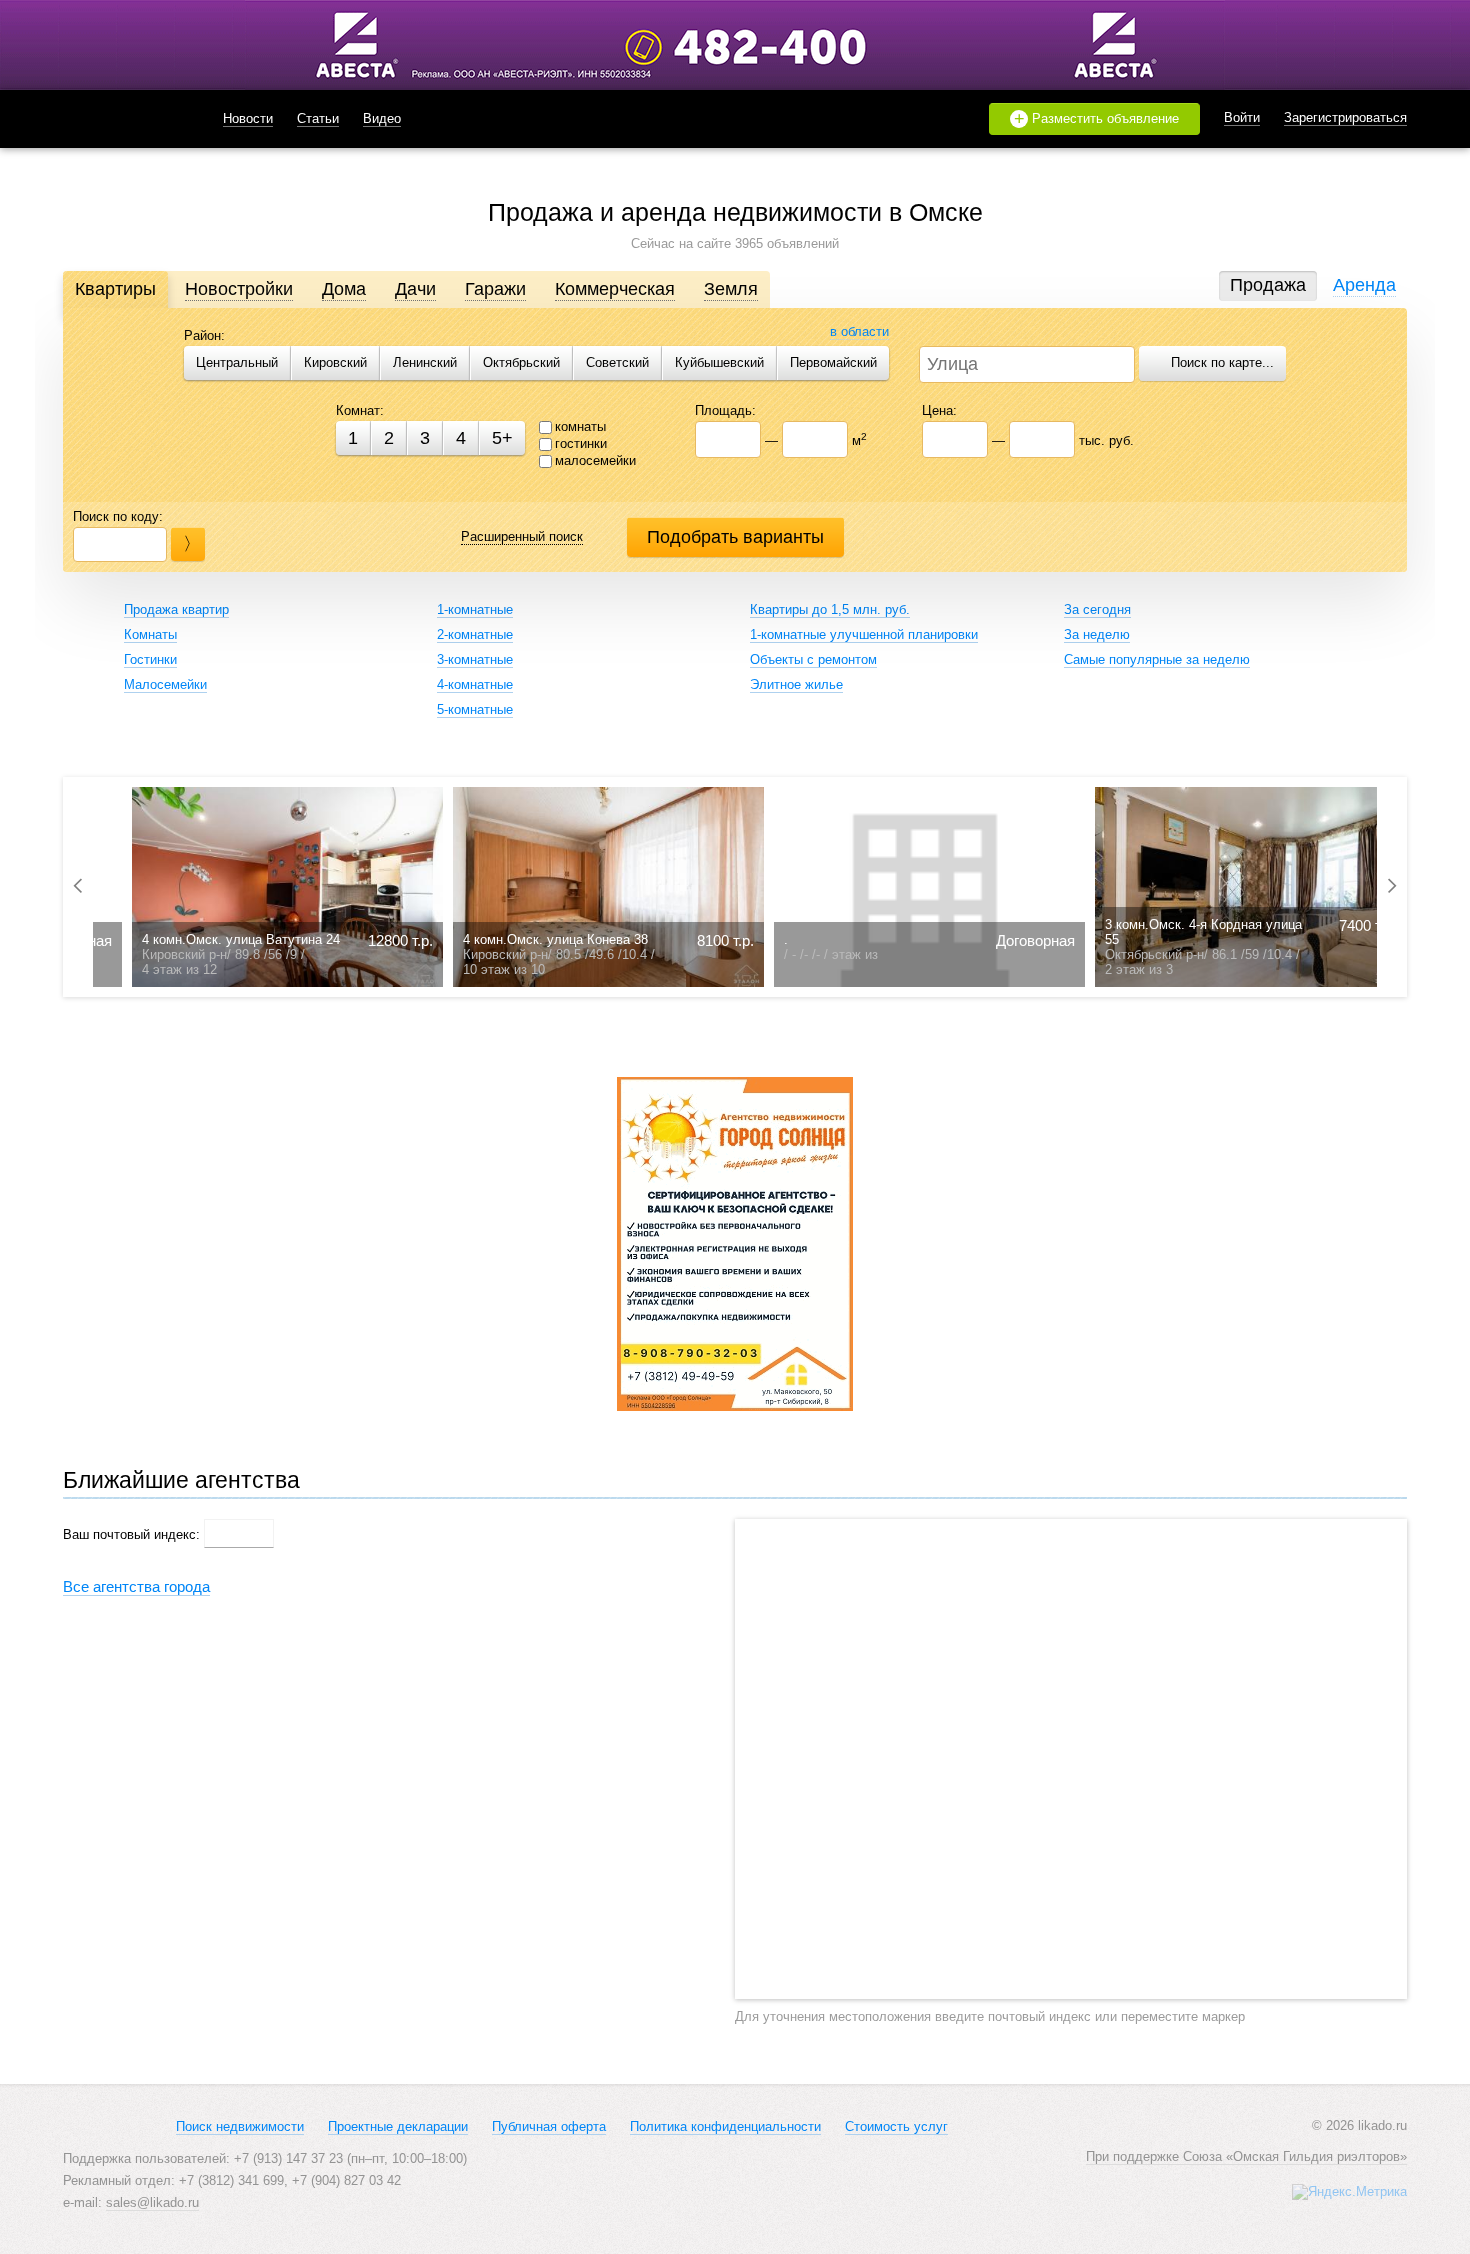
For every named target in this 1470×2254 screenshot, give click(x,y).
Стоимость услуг (896, 2126)
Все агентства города (136, 1586)
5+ (502, 438)
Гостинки (150, 659)
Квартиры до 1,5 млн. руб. (830, 609)
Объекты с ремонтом (813, 659)
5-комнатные (475, 709)
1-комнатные (475, 609)
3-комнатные (475, 659)
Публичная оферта (549, 2126)
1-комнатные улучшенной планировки (864, 634)
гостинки (581, 443)
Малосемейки (165, 684)
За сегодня (1097, 609)
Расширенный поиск (522, 536)
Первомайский (833, 362)
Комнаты (150, 634)
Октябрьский (521, 362)
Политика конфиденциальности (725, 2126)
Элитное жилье (796, 684)
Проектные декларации (398, 2126)
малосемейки (595, 460)
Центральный (237, 362)
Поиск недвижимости (240, 2126)
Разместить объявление (1097, 119)
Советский (617, 362)
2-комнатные (475, 634)
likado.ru (118, 119)
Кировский (335, 362)
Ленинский (425, 362)
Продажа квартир (176, 609)
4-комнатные (475, 684)
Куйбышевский (719, 362)
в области (859, 331)
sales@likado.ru (152, 2202)
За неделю (1097, 634)
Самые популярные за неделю (1157, 659)
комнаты (580, 426)
